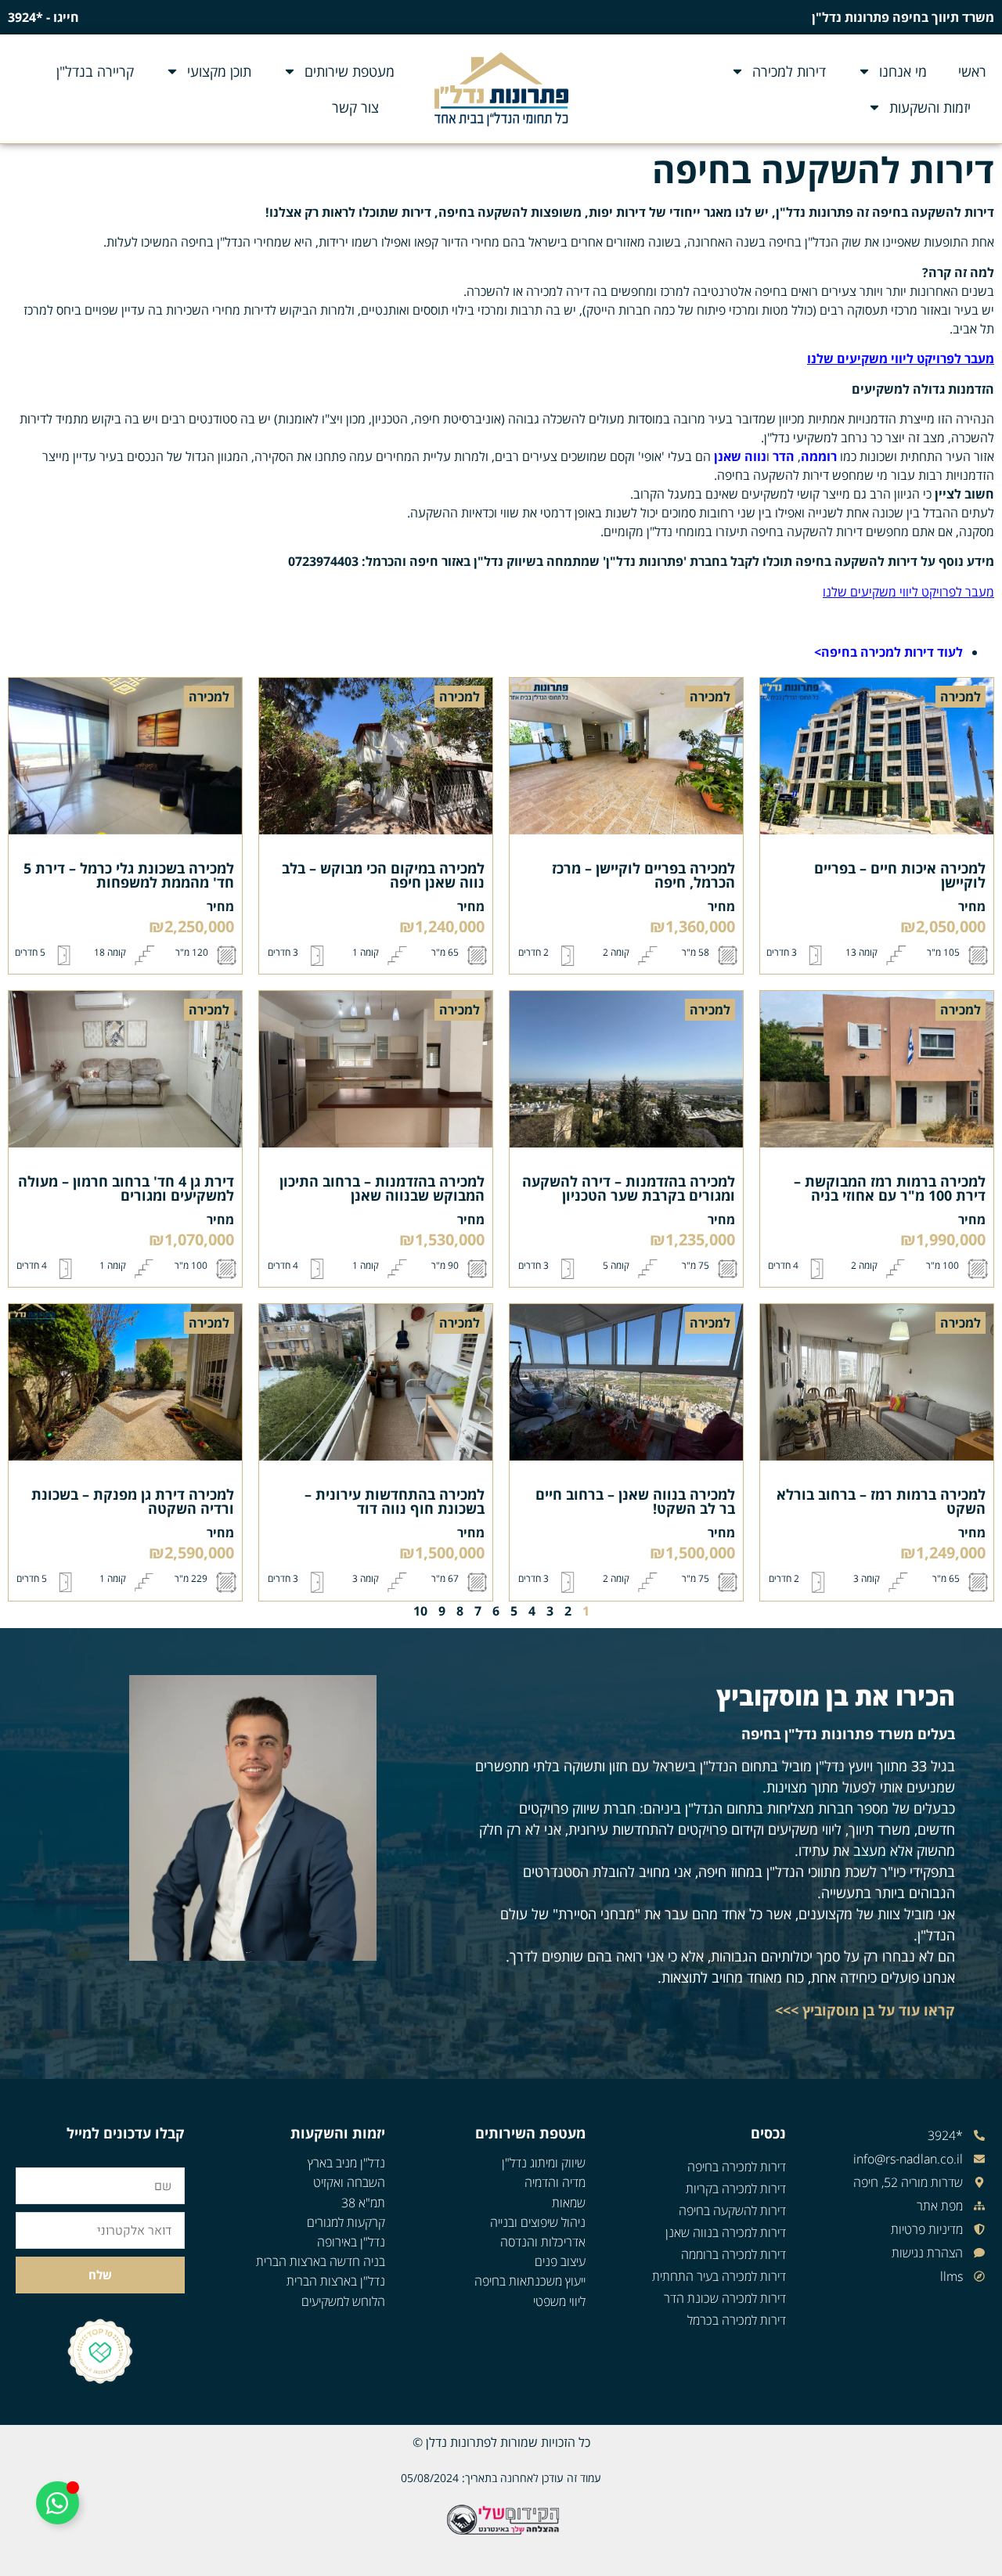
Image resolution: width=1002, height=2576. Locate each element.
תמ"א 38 (363, 2203)
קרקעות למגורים (346, 2222)
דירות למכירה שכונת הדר (725, 2298)
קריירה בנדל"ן (95, 71)
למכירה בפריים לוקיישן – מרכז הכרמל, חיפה (643, 875)
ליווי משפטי (559, 2301)
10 (420, 1611)
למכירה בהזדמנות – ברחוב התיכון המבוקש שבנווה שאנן (382, 1188)
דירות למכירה (789, 71)
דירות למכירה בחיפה (737, 2167)
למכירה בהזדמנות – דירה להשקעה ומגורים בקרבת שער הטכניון (629, 1188)
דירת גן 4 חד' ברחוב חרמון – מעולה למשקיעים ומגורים (126, 1188)
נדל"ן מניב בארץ (346, 2163)
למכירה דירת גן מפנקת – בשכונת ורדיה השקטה (133, 1501)
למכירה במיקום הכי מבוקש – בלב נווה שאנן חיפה (383, 875)
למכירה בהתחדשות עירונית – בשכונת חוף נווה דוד (395, 1501)
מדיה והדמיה (555, 2182)
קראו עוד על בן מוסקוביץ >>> (865, 2010)
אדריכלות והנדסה (543, 2242)
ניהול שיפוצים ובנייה (538, 2222)
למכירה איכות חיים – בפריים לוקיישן (900, 875)
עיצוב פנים (560, 2261)
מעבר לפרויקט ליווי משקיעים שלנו (908, 592)
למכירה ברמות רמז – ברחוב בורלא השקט (881, 1501)
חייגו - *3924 (43, 17)
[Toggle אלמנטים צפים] (58, 2503)
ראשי (972, 71)
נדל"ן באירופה (351, 2242)
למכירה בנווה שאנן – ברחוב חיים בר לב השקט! (635, 1501)
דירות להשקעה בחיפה (732, 2210)
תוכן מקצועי (219, 71)
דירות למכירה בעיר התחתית (719, 2276)
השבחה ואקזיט (349, 2182)
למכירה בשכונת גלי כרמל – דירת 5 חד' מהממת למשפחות (129, 875)
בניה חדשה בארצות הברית (321, 2261)
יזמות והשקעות (930, 107)
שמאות (569, 2203)
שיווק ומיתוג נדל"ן (544, 2163)
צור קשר (355, 107)
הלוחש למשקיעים (343, 2301)
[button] (961, 697)
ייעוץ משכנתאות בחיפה (530, 2281)
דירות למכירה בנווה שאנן (726, 2232)
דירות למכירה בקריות (736, 2189)
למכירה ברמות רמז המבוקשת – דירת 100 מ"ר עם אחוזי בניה (890, 1188)
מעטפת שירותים (350, 71)
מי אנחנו (903, 71)
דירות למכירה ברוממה (733, 2254)
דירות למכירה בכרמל (737, 2320)
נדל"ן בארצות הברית (336, 2281)
